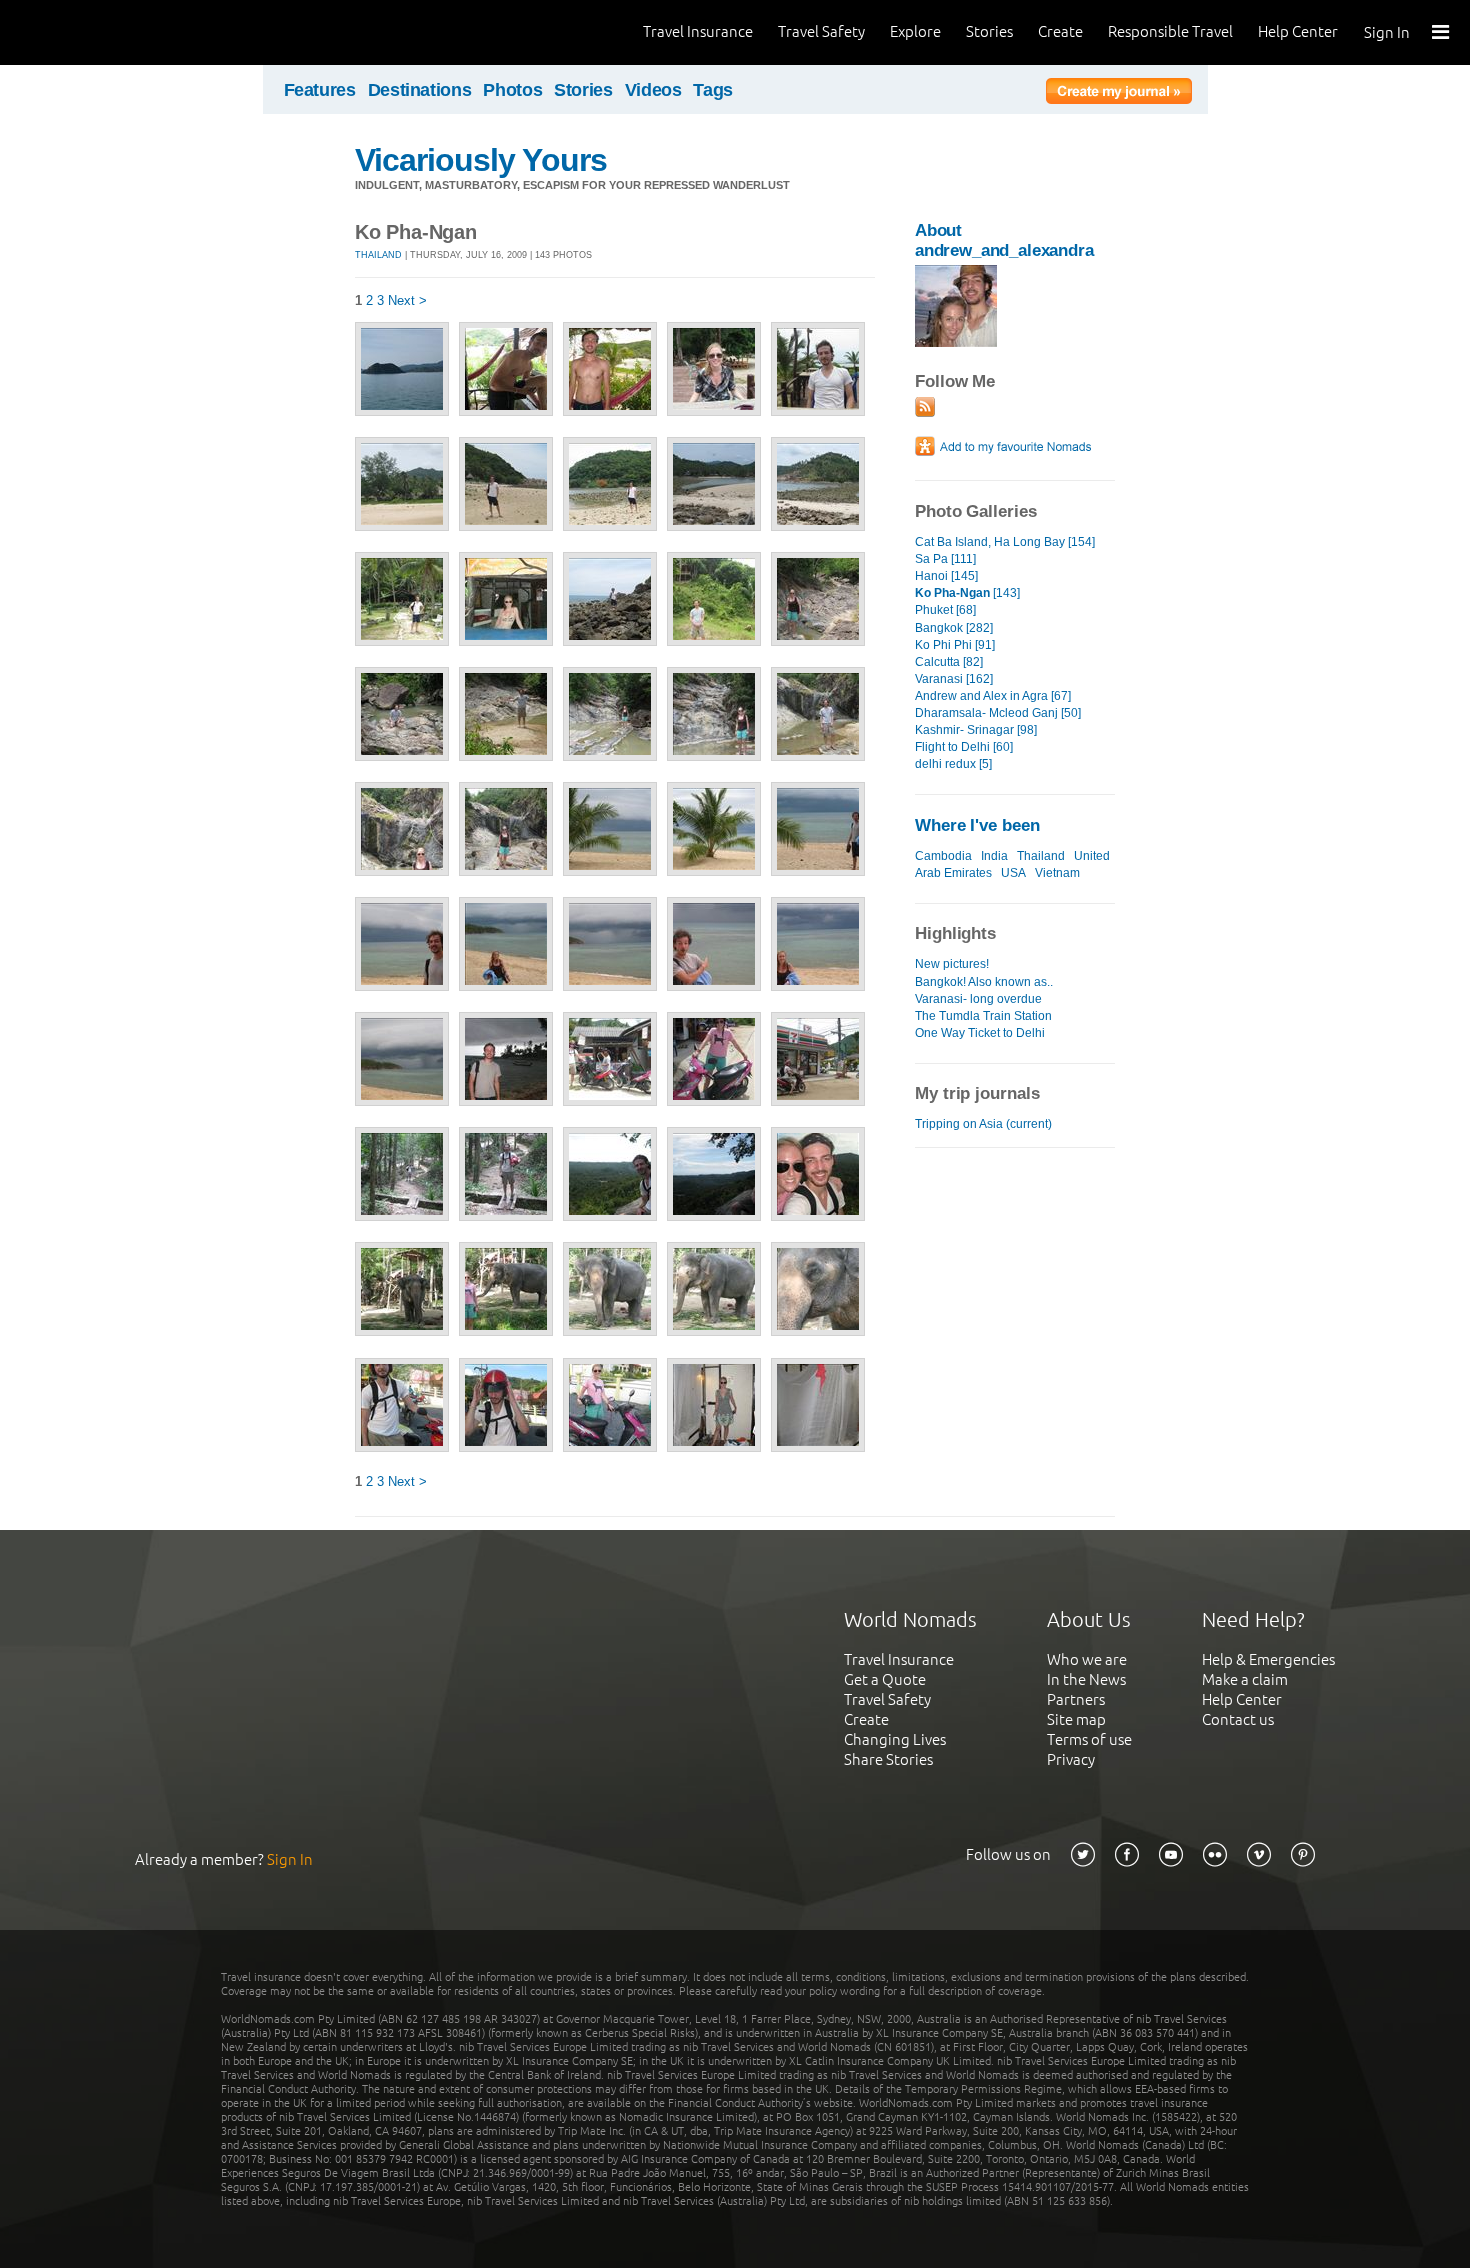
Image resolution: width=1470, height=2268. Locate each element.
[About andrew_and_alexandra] (956, 342)
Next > (407, 300)
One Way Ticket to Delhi (980, 1033)
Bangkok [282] (954, 628)
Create (1060, 31)
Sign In (1387, 32)
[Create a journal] (1119, 94)
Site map (1076, 1719)
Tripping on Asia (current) (983, 1124)
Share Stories (888, 1759)
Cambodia (943, 856)
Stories (989, 31)
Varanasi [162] (954, 679)
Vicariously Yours (481, 160)
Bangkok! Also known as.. (984, 982)
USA (1013, 873)
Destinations (420, 90)
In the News (1086, 1679)
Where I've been (977, 825)
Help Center (1298, 31)
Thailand (378, 255)
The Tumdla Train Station (983, 1016)
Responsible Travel (1170, 31)
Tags (713, 90)
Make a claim (1245, 1679)
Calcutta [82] (949, 662)
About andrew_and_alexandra (1004, 240)
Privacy (1071, 1759)
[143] (967, 593)
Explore (915, 31)
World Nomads (105, 32)
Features (320, 90)
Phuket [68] (945, 610)
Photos (512, 90)
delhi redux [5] (953, 764)
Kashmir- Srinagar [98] (976, 730)
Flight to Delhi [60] (964, 747)
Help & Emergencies (1268, 1659)
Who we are (1087, 1659)
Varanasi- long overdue (978, 999)
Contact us (1238, 1719)
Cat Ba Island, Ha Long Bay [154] (1005, 542)
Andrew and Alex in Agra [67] (993, 696)
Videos (653, 90)
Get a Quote (885, 1679)
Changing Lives (895, 1739)
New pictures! (952, 964)
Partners (1076, 1699)
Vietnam (1057, 873)
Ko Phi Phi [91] (955, 645)
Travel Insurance (698, 31)
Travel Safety (821, 31)
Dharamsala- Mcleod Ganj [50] (998, 713)
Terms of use (1089, 1739)
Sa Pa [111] (945, 559)
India (994, 856)
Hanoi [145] (946, 576)
